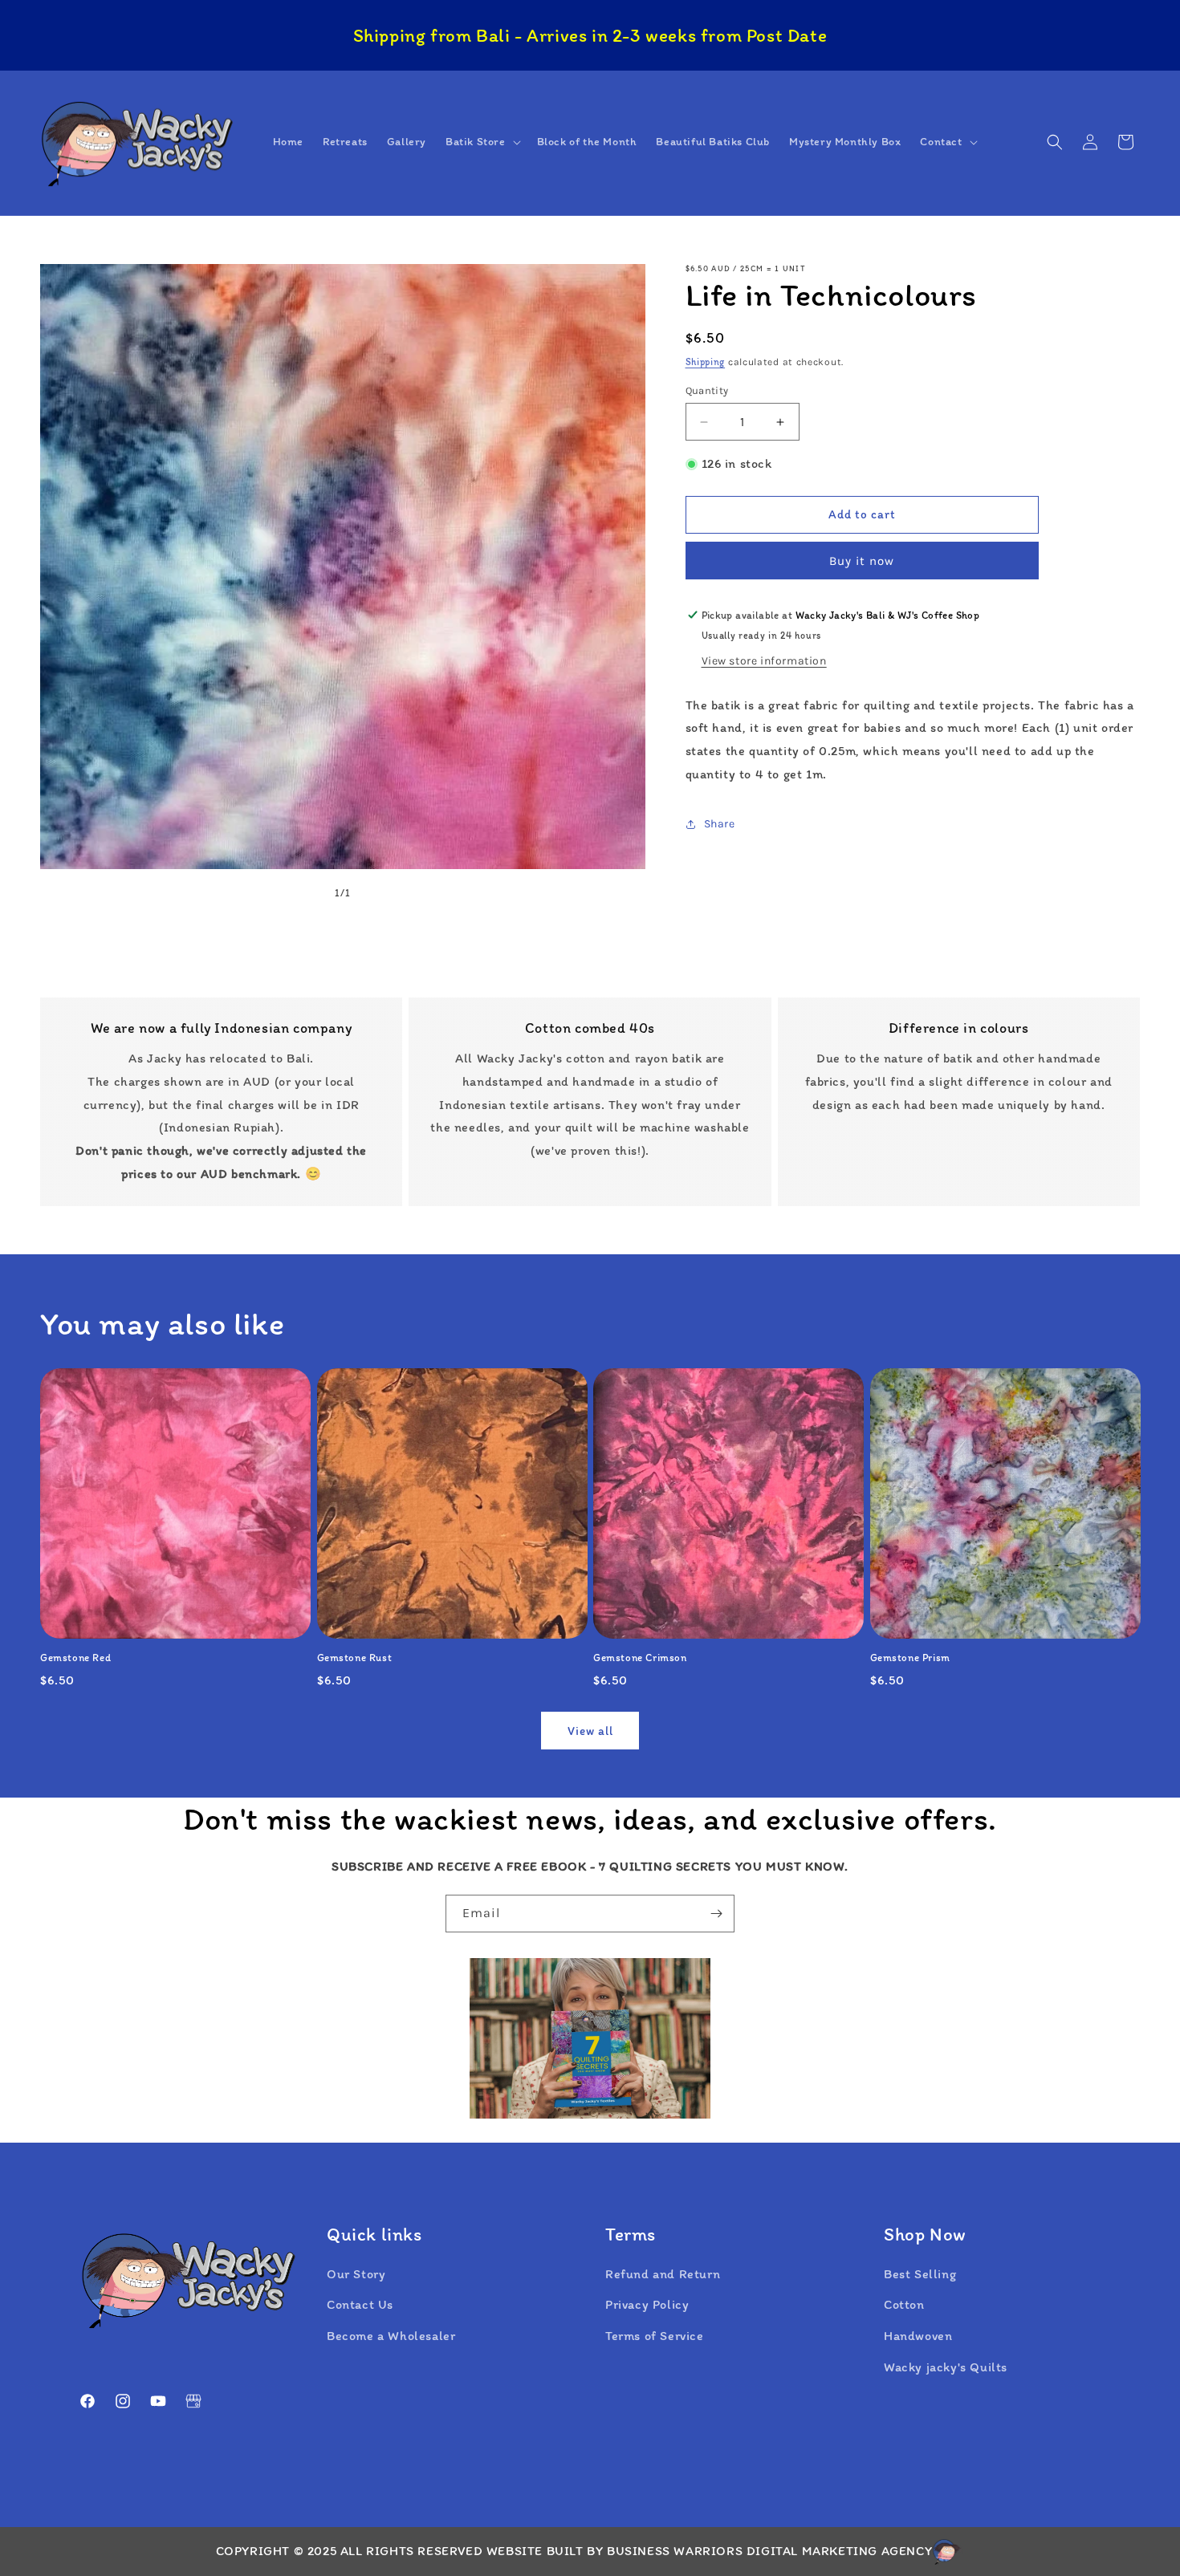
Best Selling (920, 2274)
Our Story (356, 2274)
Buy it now (862, 561)
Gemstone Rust (355, 1658)
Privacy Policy (647, 2304)
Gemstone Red (75, 1658)
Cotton (904, 2304)
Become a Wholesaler (391, 2336)
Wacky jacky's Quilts (946, 2367)
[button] (482, 142)
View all (590, 1731)
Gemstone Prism (910, 1658)
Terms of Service (655, 2336)
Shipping (706, 362)
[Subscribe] (716, 1914)
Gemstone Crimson (640, 1658)
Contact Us (360, 2304)
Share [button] (720, 824)
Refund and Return (663, 2274)
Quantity (707, 390)
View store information (764, 661)
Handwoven (918, 2336)
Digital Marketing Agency (839, 2551)
